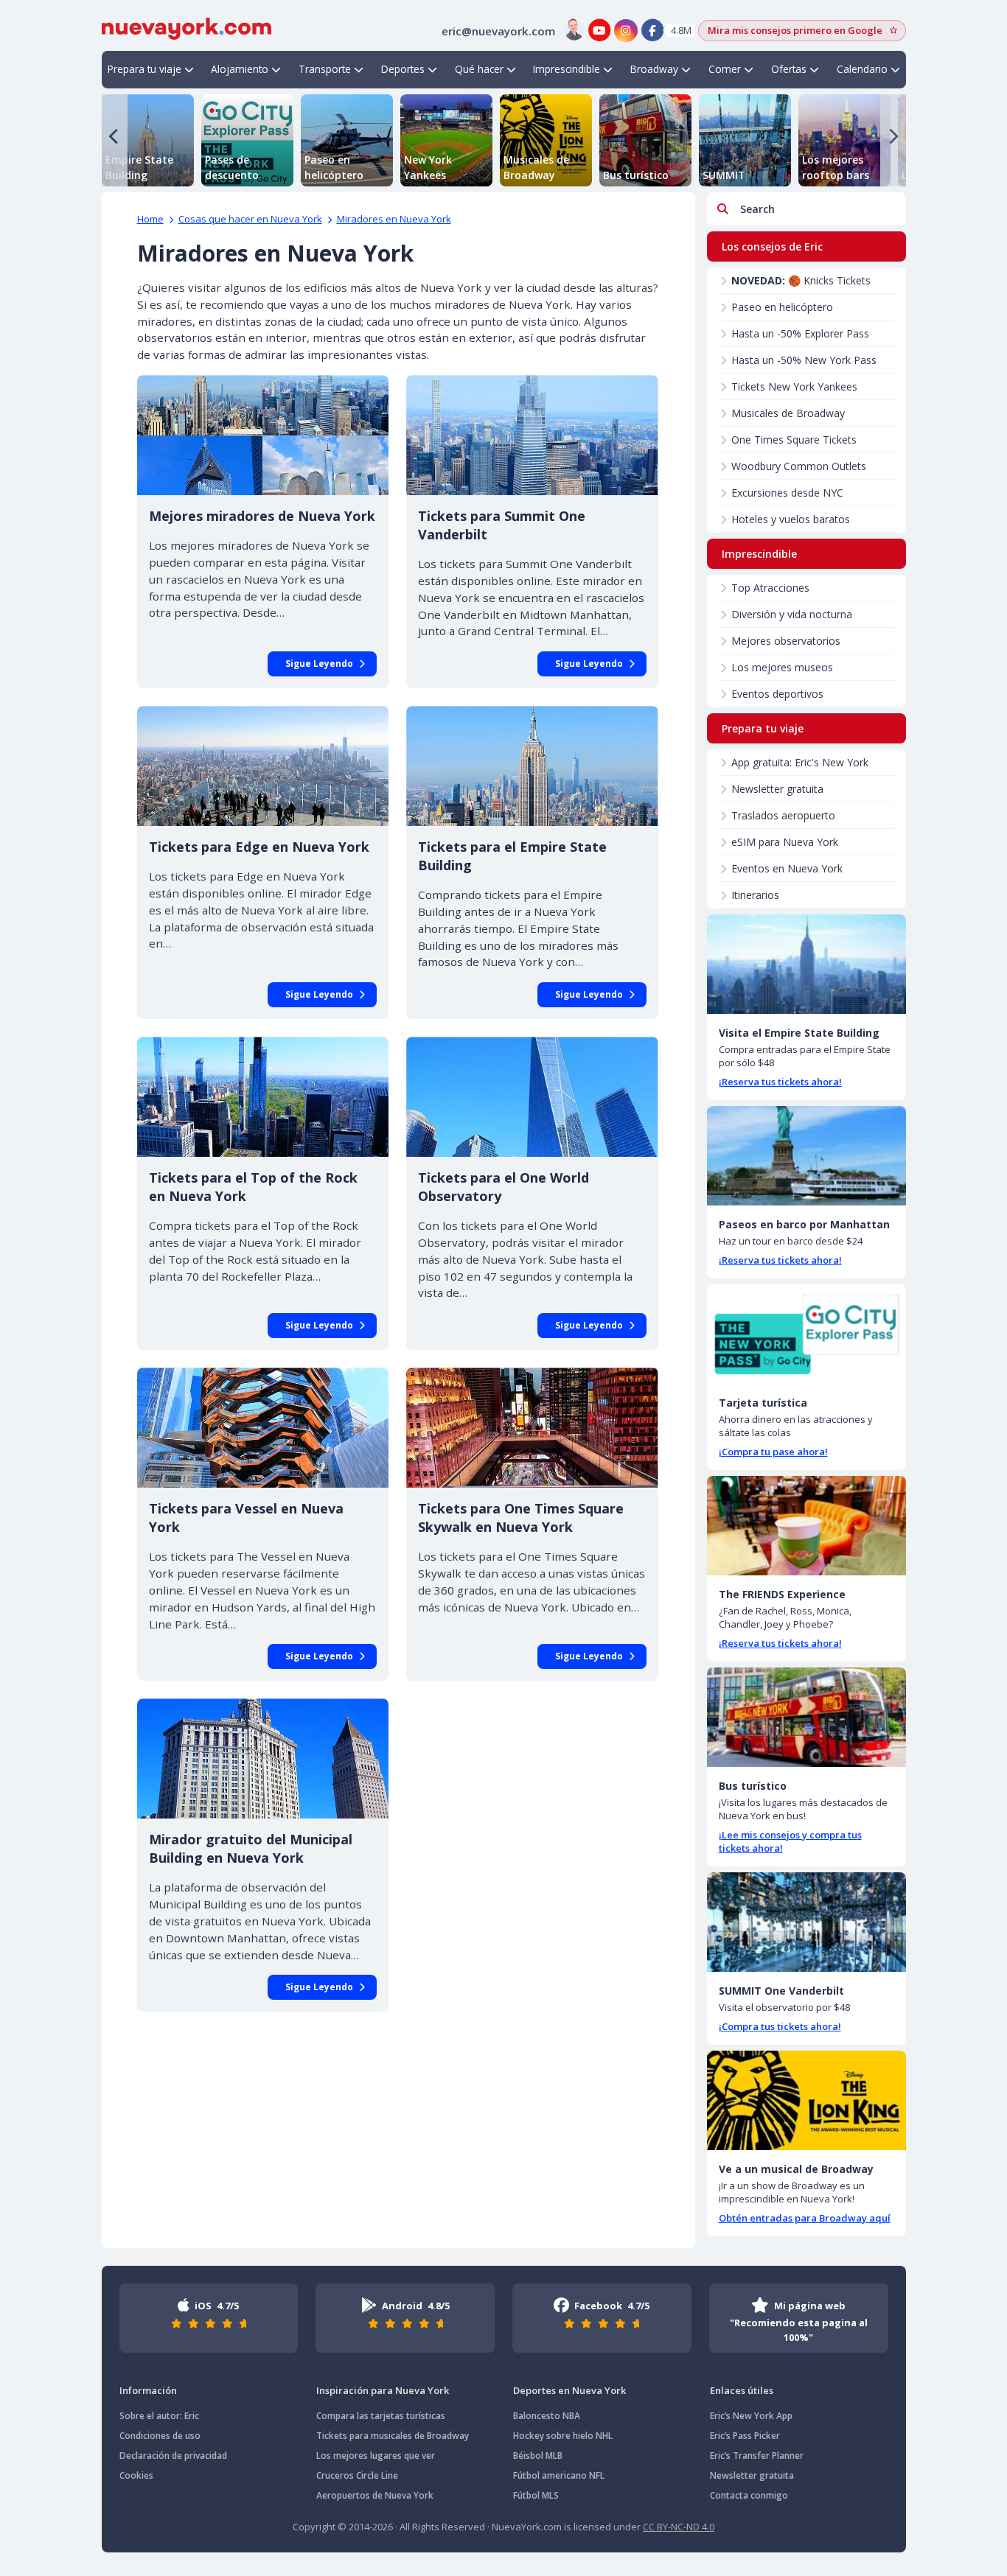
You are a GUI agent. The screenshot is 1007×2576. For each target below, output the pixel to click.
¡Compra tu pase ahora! (773, 1452)
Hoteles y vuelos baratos (791, 519)
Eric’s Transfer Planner (757, 2456)
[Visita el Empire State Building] (806, 964)
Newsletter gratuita (777, 789)
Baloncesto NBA (547, 2416)
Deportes (403, 69)
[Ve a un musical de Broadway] (806, 2100)
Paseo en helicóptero (782, 307)
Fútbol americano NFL (559, 2475)
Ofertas (789, 69)
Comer (725, 69)
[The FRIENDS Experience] (806, 1526)
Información (148, 2390)
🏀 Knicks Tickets (801, 280)
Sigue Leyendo (319, 664)
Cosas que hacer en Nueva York (250, 219)
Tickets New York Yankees (794, 386)
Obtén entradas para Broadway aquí (805, 2218)
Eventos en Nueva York (787, 868)
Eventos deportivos (777, 694)
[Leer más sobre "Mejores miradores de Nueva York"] (263, 435)
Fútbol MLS (536, 2495)
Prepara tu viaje (144, 69)
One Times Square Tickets (794, 440)
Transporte (325, 69)
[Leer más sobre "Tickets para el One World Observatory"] (532, 1097)
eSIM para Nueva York (785, 842)
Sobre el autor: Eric (159, 2416)
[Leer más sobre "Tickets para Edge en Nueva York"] (263, 766)
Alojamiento (240, 69)
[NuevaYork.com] (187, 27)
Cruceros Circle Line (357, 2475)
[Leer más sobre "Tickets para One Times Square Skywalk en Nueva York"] (532, 1428)
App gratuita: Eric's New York (800, 762)
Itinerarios (755, 895)
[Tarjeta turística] (806, 1334)
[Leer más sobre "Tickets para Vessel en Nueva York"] (263, 1428)
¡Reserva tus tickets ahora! (780, 1082)
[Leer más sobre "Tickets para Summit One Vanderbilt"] (532, 435)
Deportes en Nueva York (569, 2390)
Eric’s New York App (751, 2416)
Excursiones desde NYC (787, 493)
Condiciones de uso (160, 2436)
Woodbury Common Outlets (799, 466)
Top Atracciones (770, 588)
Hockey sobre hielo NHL (563, 2436)
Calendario (862, 69)
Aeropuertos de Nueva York (375, 2495)
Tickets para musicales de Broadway (393, 2436)
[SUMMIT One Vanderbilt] (806, 1922)
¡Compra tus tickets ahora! (780, 2026)
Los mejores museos (782, 667)
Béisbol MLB (538, 2456)
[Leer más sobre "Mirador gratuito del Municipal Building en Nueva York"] (263, 1758)
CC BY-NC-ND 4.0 (679, 2527)
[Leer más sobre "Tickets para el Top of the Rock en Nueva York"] (263, 1097)
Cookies (136, 2475)
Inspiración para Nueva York (383, 2390)
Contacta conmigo (749, 2495)
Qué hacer (479, 69)
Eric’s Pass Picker (745, 2436)
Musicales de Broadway (788, 413)
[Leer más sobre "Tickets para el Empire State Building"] (532, 766)
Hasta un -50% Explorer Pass (800, 333)
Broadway (654, 69)
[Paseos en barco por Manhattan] (806, 1156)
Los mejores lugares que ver (376, 2456)
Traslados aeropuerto (783, 815)
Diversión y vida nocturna (792, 614)
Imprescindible (567, 69)
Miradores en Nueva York (394, 219)
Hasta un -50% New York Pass (804, 360)
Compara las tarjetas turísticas (381, 2416)
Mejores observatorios (786, 641)
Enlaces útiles (742, 2390)
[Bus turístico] (806, 1717)
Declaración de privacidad (173, 2456)
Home (150, 219)
